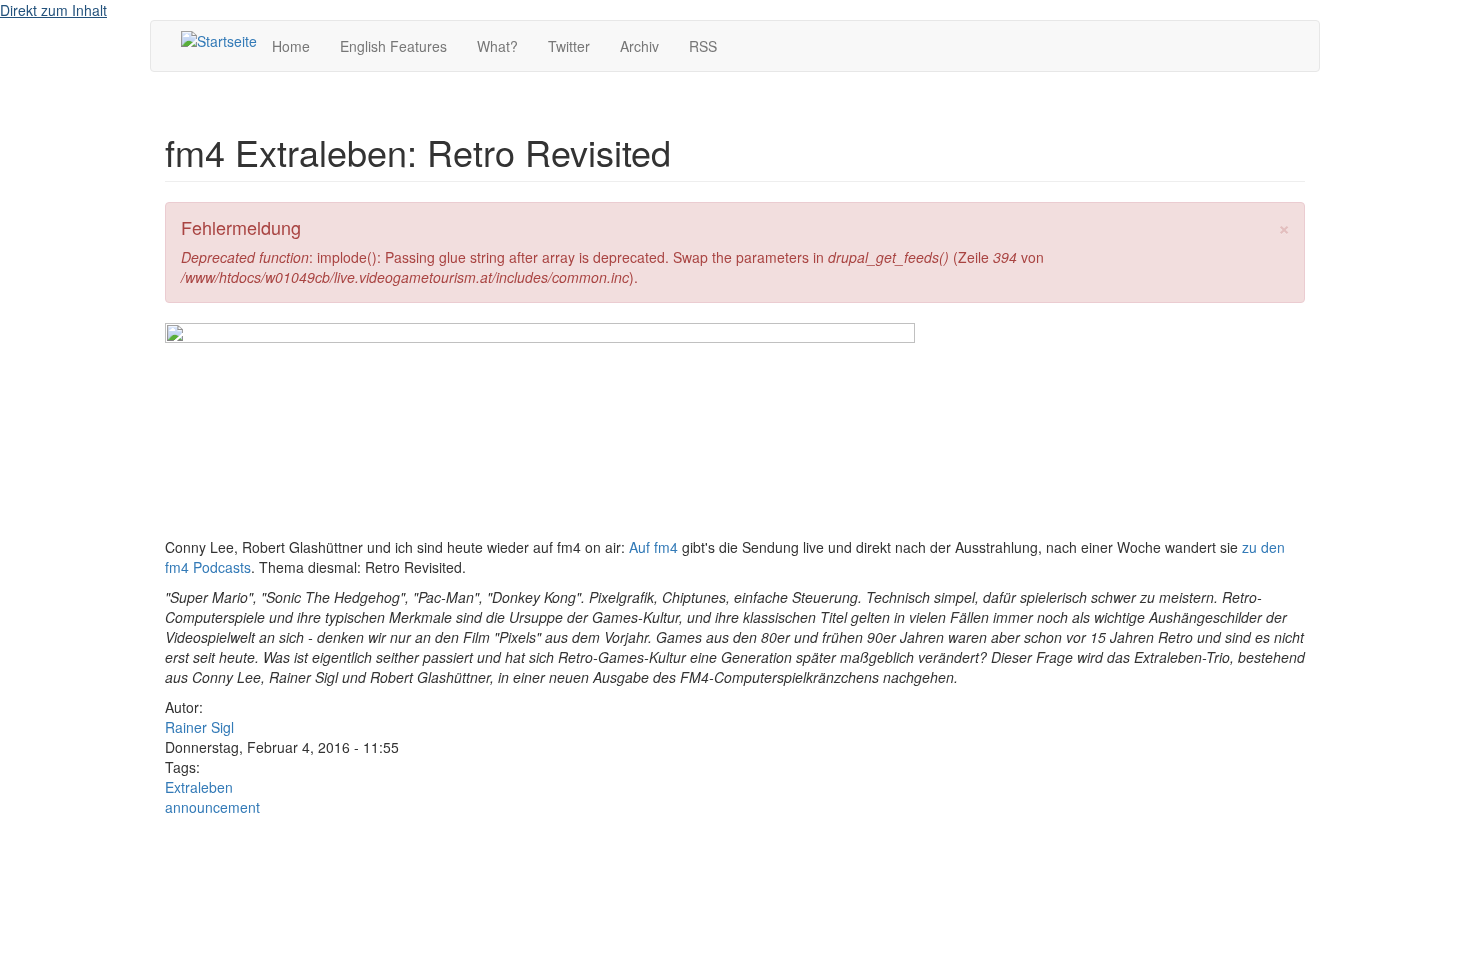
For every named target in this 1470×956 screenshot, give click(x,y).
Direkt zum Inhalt (53, 10)
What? (497, 46)
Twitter (569, 46)
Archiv (639, 46)
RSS (703, 46)
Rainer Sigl (199, 727)
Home (291, 46)
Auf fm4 (653, 547)
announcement (212, 807)
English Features (393, 46)
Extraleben (199, 787)
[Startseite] (219, 40)
